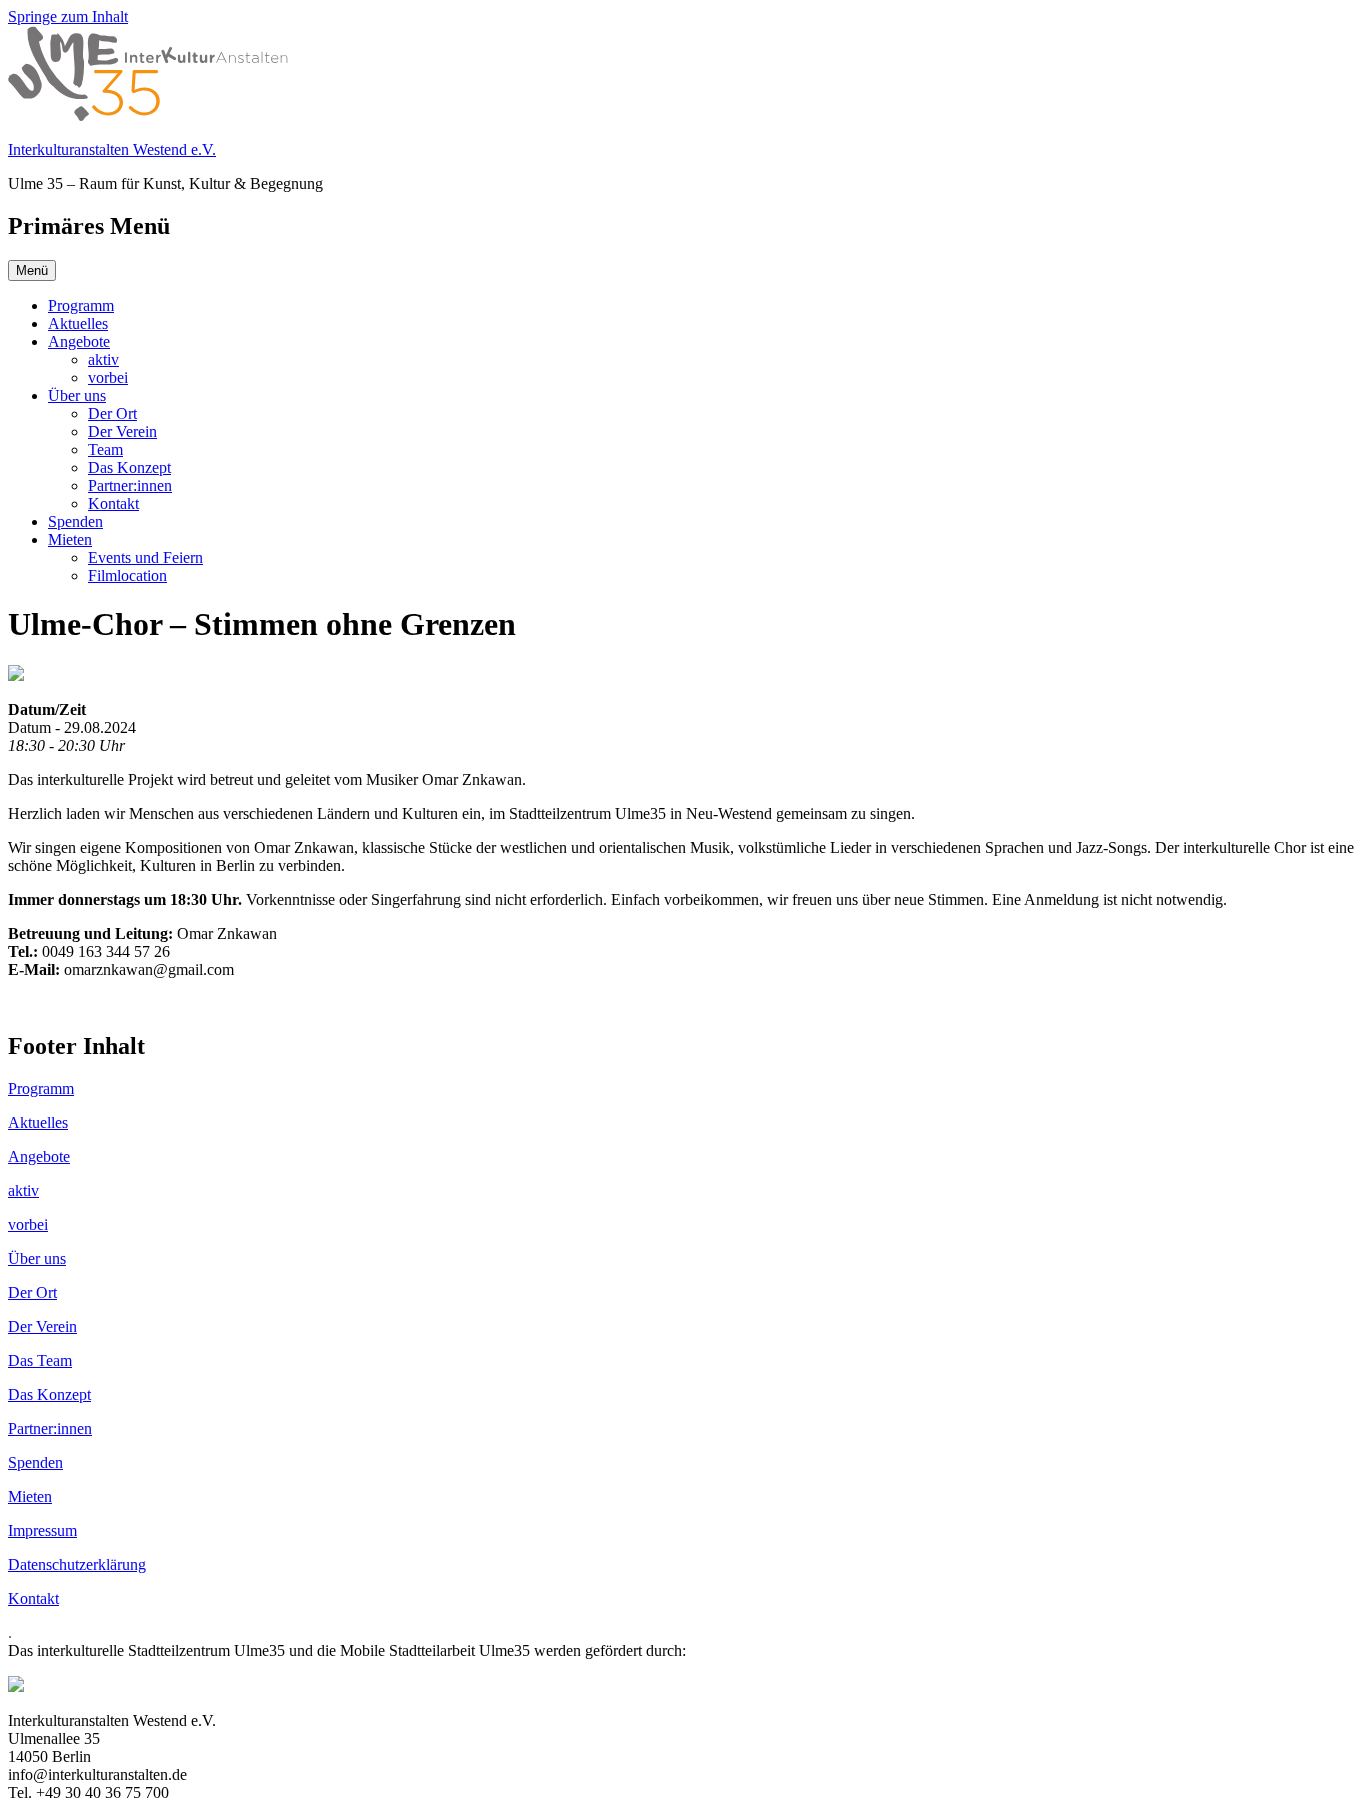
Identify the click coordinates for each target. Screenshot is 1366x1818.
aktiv (103, 359)
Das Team (40, 1360)
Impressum (42, 1530)
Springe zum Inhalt (68, 16)
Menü (32, 270)
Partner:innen (130, 485)
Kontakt (113, 503)
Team (105, 449)
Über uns (77, 395)
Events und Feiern (145, 557)
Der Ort (112, 413)
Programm (81, 305)
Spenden (75, 521)
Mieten (70, 539)
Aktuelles (78, 323)
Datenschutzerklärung (77, 1564)
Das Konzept (129, 467)
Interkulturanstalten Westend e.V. (112, 149)
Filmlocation (127, 575)
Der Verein (122, 431)
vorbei (108, 377)
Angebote (79, 341)
